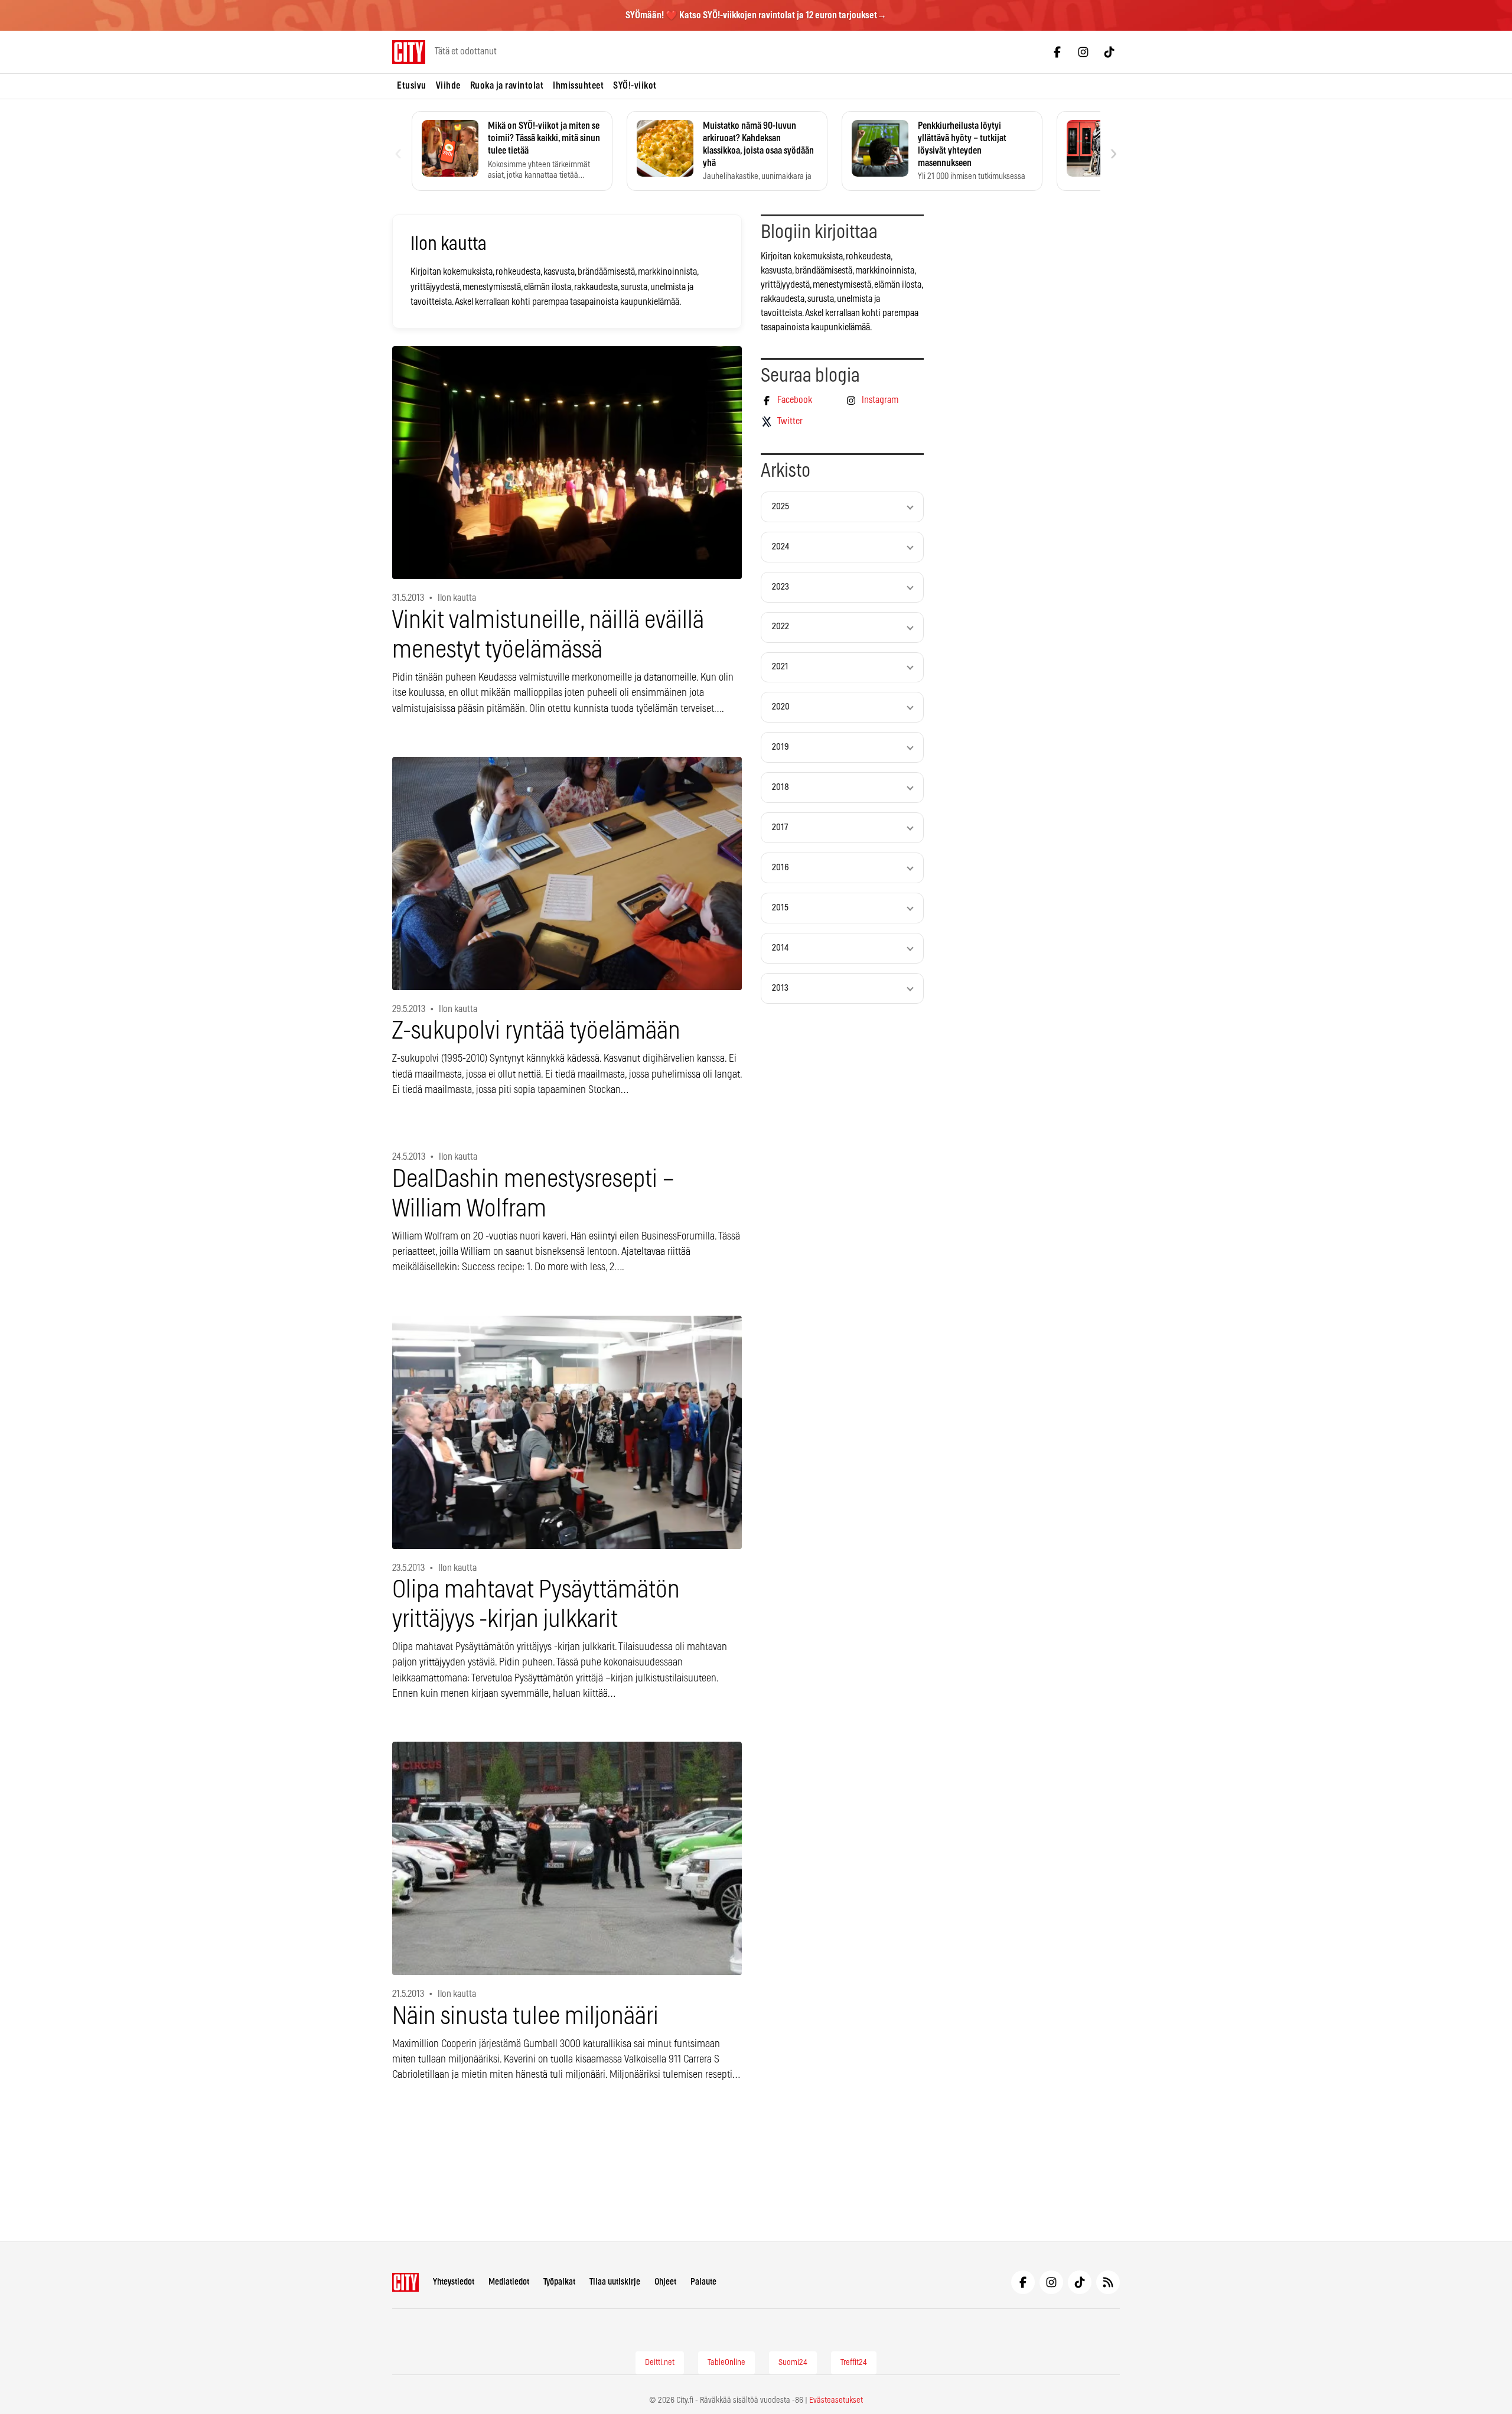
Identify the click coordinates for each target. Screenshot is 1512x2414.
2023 (781, 587)
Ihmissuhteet (578, 86)
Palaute (703, 2282)
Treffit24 (854, 2363)
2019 (781, 747)
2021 (780, 667)
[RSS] (1108, 2282)
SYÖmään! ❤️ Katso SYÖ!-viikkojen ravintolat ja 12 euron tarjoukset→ (756, 15)
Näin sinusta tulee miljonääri (525, 2017)
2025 (781, 507)
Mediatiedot (509, 2282)
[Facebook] (1057, 52)
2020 (781, 707)
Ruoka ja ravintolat (507, 86)
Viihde (448, 86)
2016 (781, 868)
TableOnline (726, 2363)
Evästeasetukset (836, 2400)
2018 (781, 787)
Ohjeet (665, 2282)
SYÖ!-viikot (635, 86)
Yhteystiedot (454, 2282)
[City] (405, 2282)
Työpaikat (559, 2282)
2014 (780, 948)
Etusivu (412, 86)
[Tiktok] (1109, 52)
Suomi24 (793, 2363)
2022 (781, 627)
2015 (780, 908)
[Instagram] (1083, 52)
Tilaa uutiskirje (615, 2282)
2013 (780, 988)
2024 (781, 547)
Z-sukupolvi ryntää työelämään (536, 1031)
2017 (780, 827)
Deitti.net (660, 2363)
